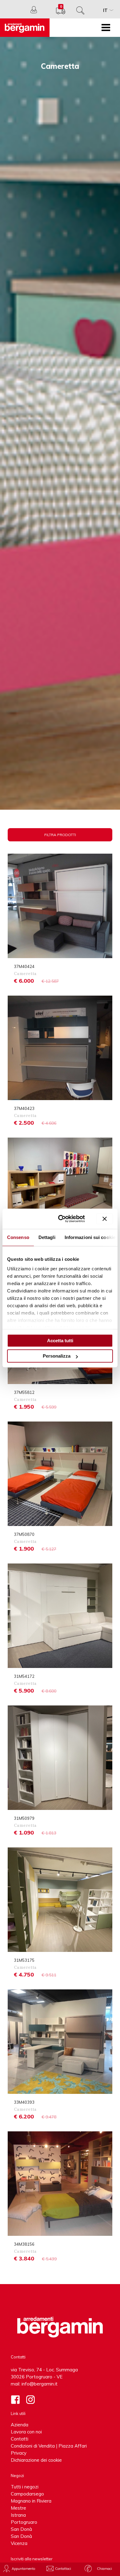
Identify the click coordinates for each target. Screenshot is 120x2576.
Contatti (20, 2439)
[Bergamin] (25, 28)
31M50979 (24, 1818)
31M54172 (24, 1676)
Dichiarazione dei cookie (36, 2460)
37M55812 (24, 1392)
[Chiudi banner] (105, 1219)
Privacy (19, 2453)
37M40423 (24, 1108)
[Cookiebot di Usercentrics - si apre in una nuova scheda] (62, 1219)
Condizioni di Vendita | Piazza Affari (49, 2446)
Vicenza (19, 2543)
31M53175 (24, 1960)
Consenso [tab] (18, 1237)
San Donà (21, 2529)
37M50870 (24, 1534)
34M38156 (24, 2244)
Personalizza (57, 1356)
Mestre (18, 2508)
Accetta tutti (60, 1341)
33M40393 (24, 2102)
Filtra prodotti (60, 835)
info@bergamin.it (40, 2384)
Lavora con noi (26, 2432)
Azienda (20, 2425)
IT (105, 10)
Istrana (18, 2515)
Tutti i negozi (25, 2487)
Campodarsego (27, 2494)
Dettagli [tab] (47, 1237)
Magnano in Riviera (31, 2501)
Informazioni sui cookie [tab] (90, 1237)
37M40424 (24, 966)
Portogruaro (24, 2522)
